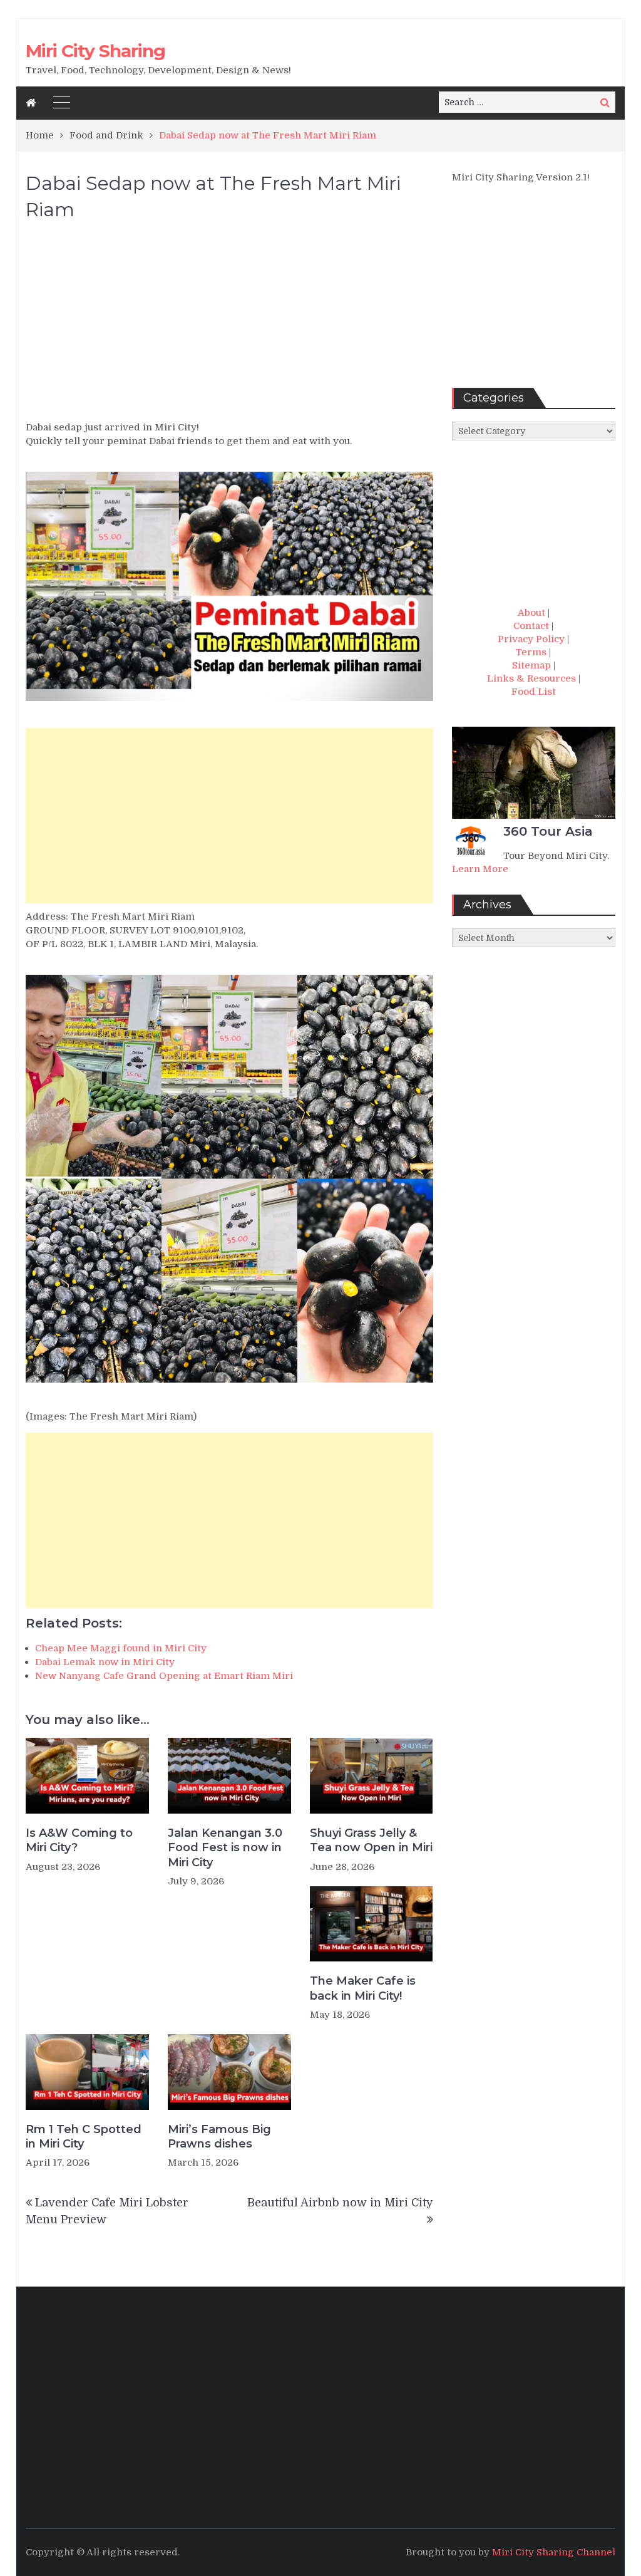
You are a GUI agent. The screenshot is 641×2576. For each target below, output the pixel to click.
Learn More (480, 869)
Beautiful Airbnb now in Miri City (340, 2203)
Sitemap (531, 665)
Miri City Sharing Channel (554, 2552)
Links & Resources (531, 678)
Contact (531, 626)
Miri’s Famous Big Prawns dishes (219, 2137)
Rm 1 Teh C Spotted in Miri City (84, 2137)
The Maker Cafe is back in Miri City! (363, 1988)
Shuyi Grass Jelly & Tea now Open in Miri (371, 1840)
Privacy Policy (531, 639)
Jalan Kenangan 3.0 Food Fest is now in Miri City (225, 1848)
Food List (534, 692)
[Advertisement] (229, 326)
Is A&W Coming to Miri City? (79, 1840)
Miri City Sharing (95, 51)
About (531, 613)
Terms (531, 652)
